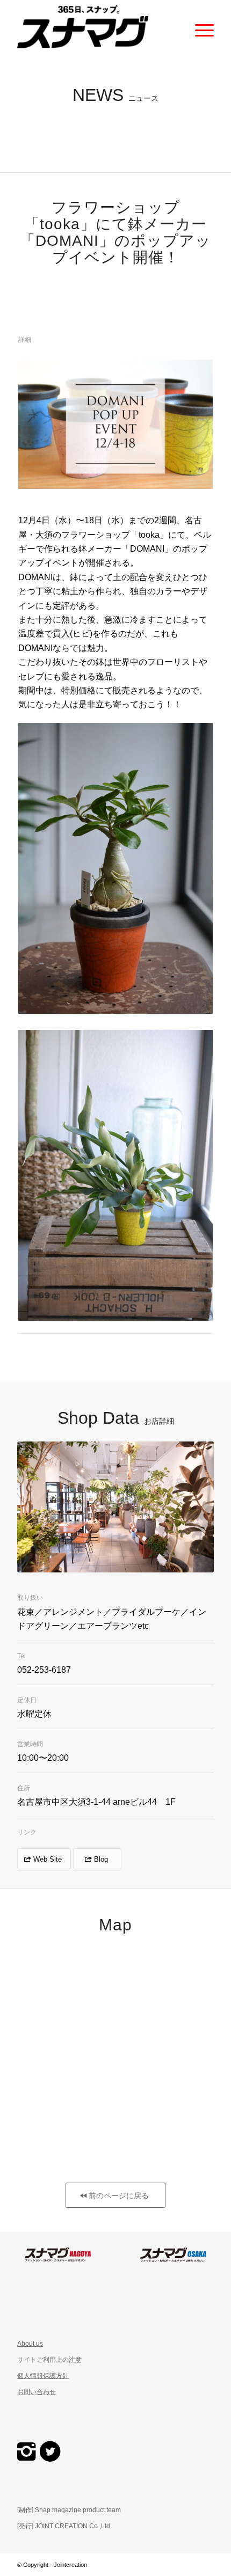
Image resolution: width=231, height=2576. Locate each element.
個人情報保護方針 (43, 2376)
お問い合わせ (37, 2392)
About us (30, 2344)
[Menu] (199, 27)
